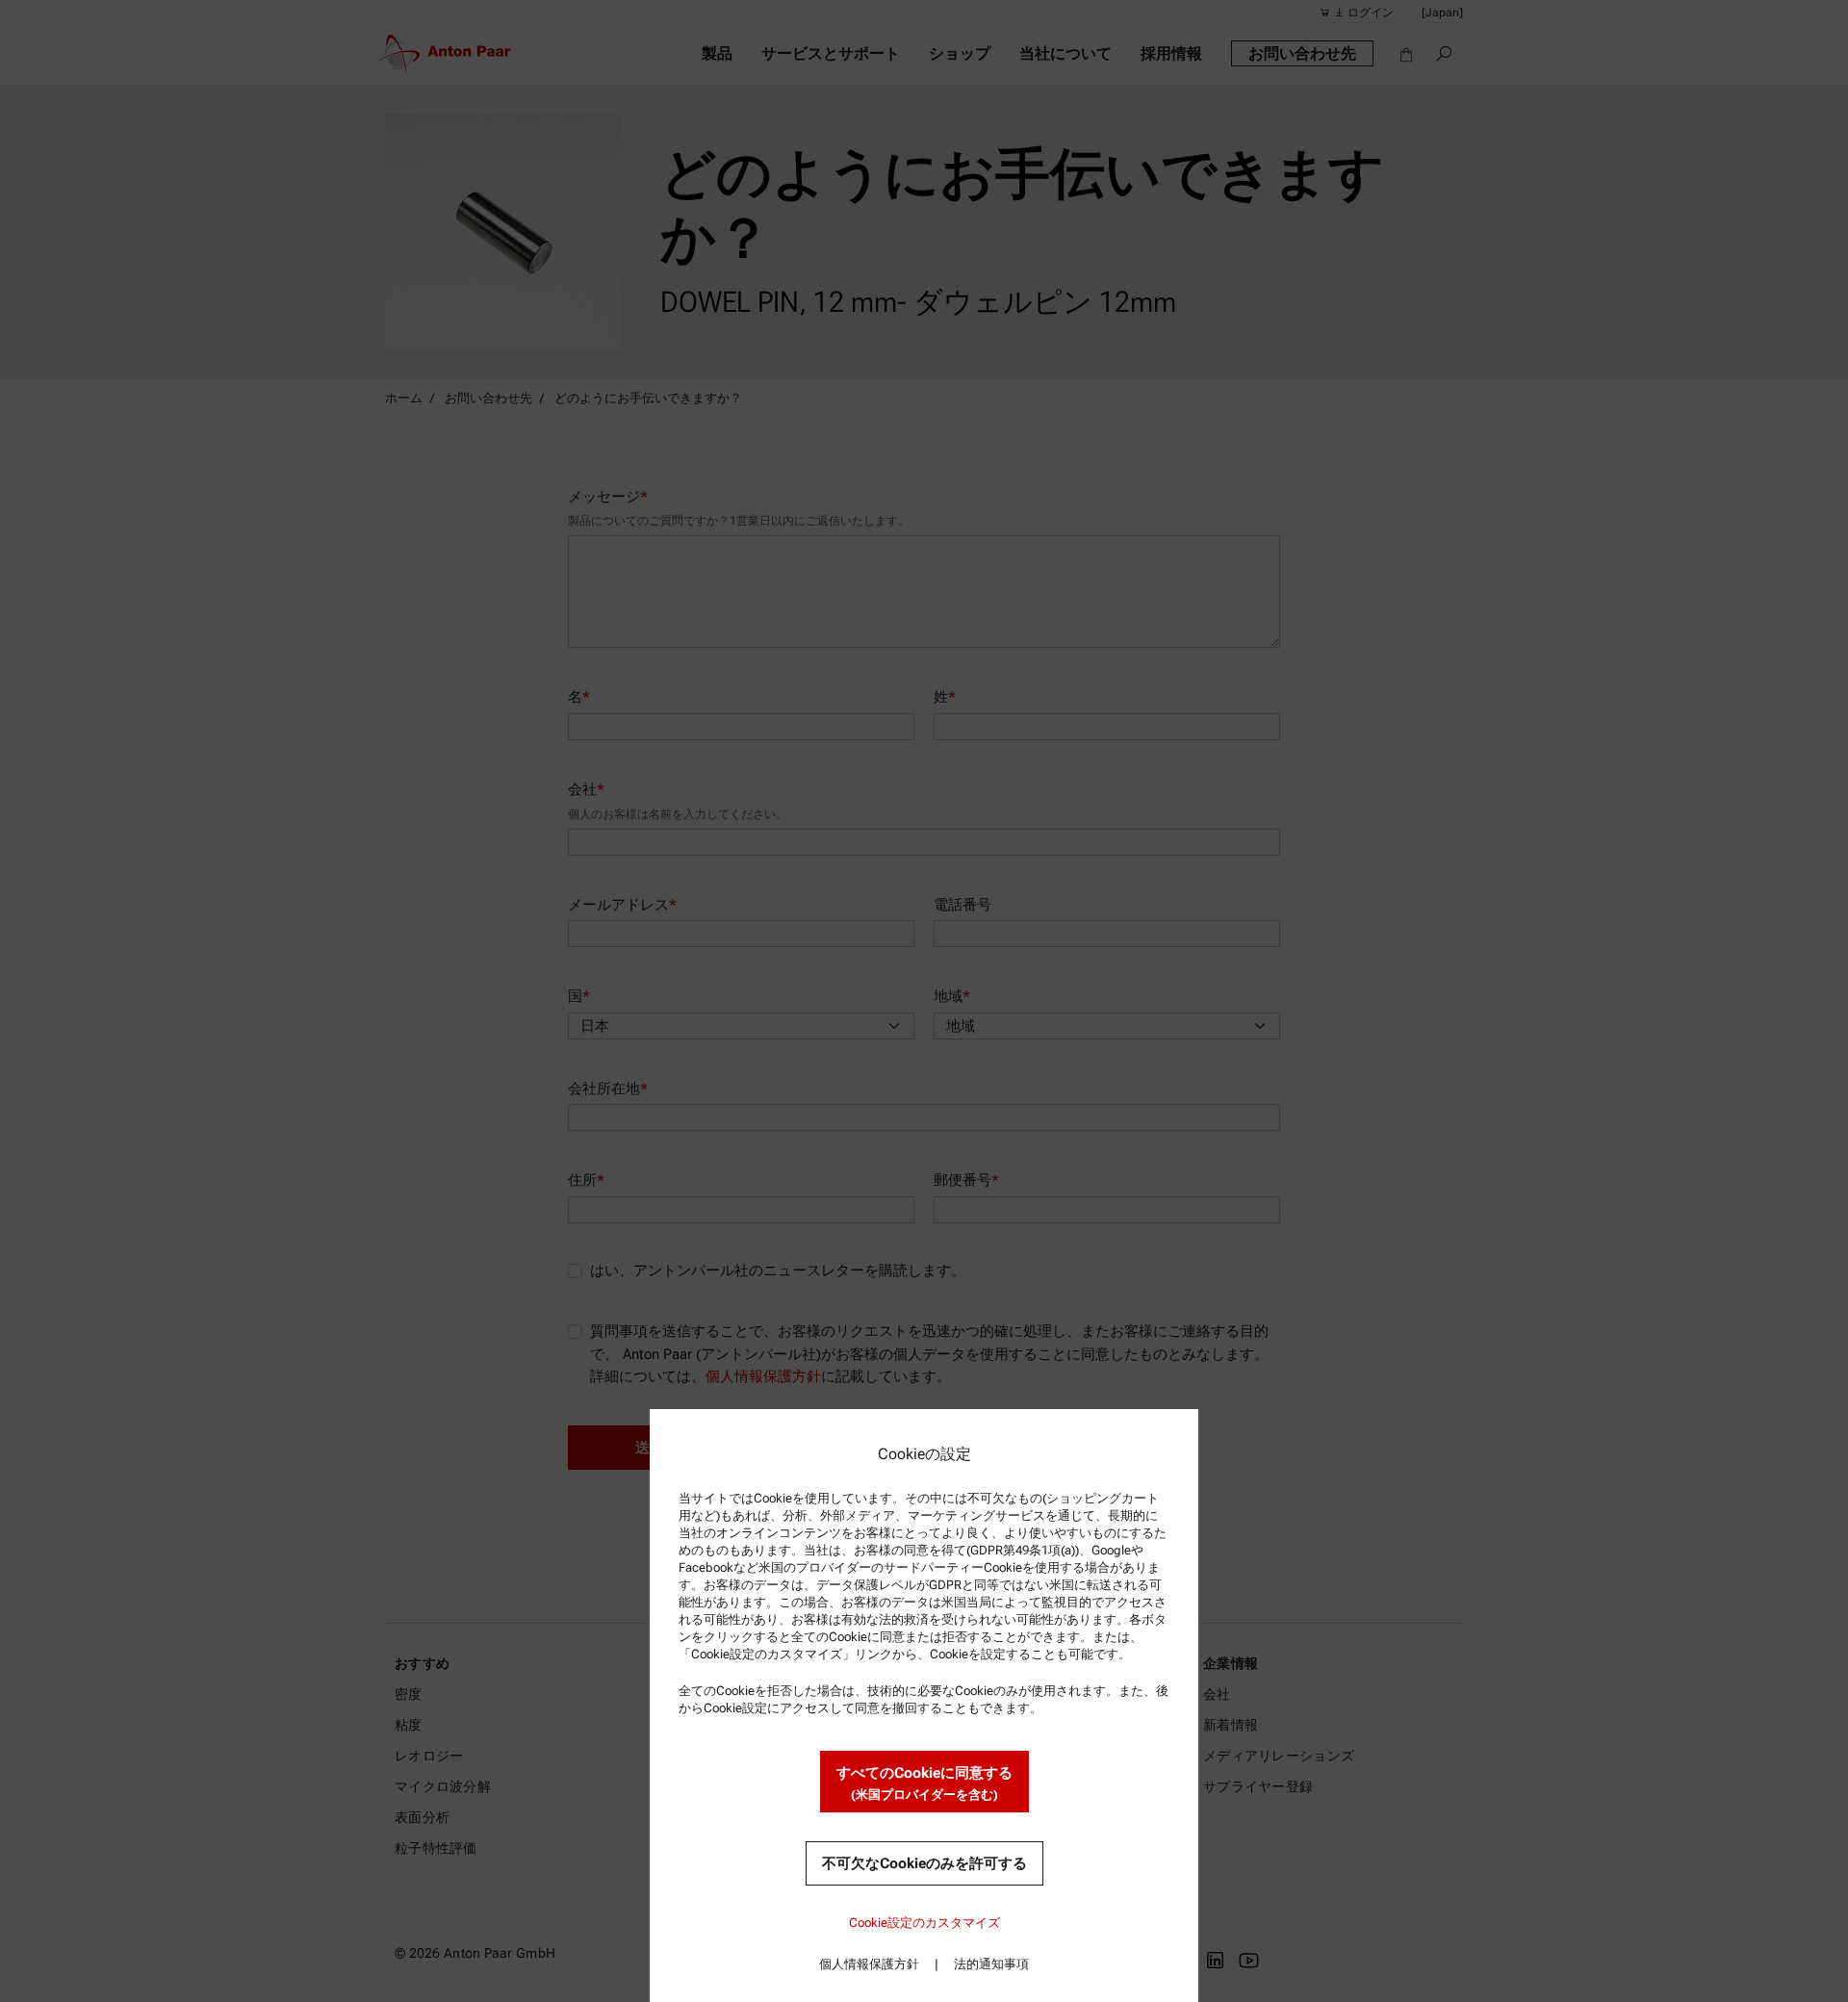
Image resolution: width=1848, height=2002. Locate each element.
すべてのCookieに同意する (924, 1783)
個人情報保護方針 (869, 1964)
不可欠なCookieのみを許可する (924, 1863)
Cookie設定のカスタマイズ (924, 1923)
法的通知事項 (991, 1964)
